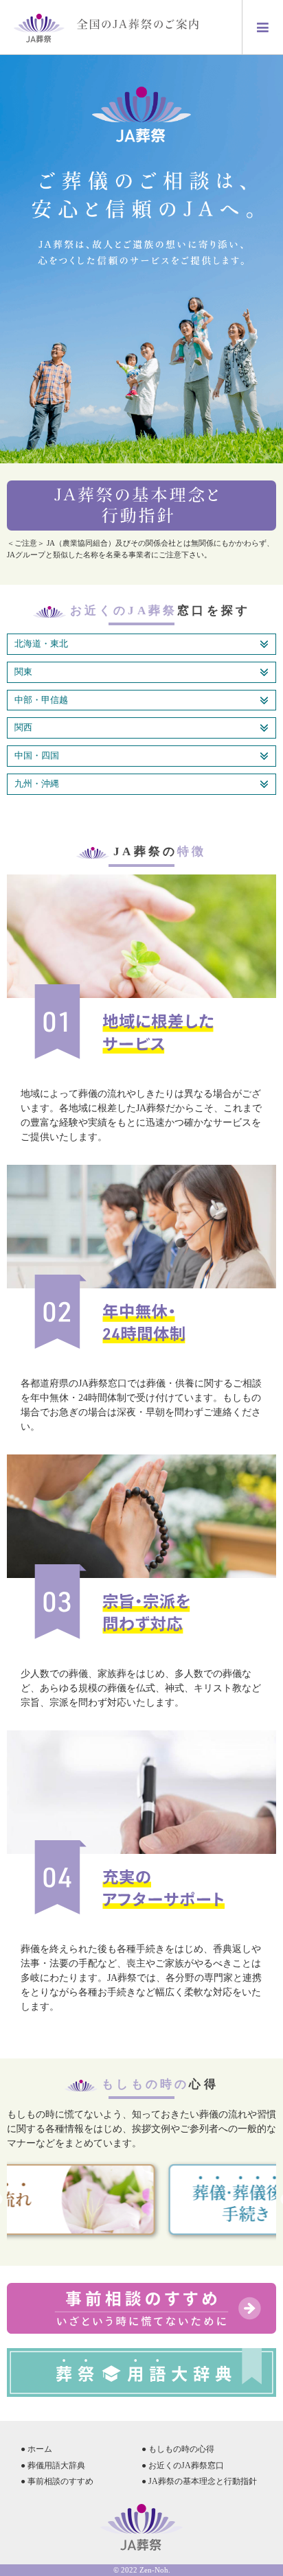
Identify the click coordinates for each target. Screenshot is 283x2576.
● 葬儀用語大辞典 (53, 2465)
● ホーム (36, 2449)
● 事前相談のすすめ (57, 2481)
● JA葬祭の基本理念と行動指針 (199, 2481)
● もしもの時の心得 (178, 2449)
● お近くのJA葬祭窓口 (183, 2465)
